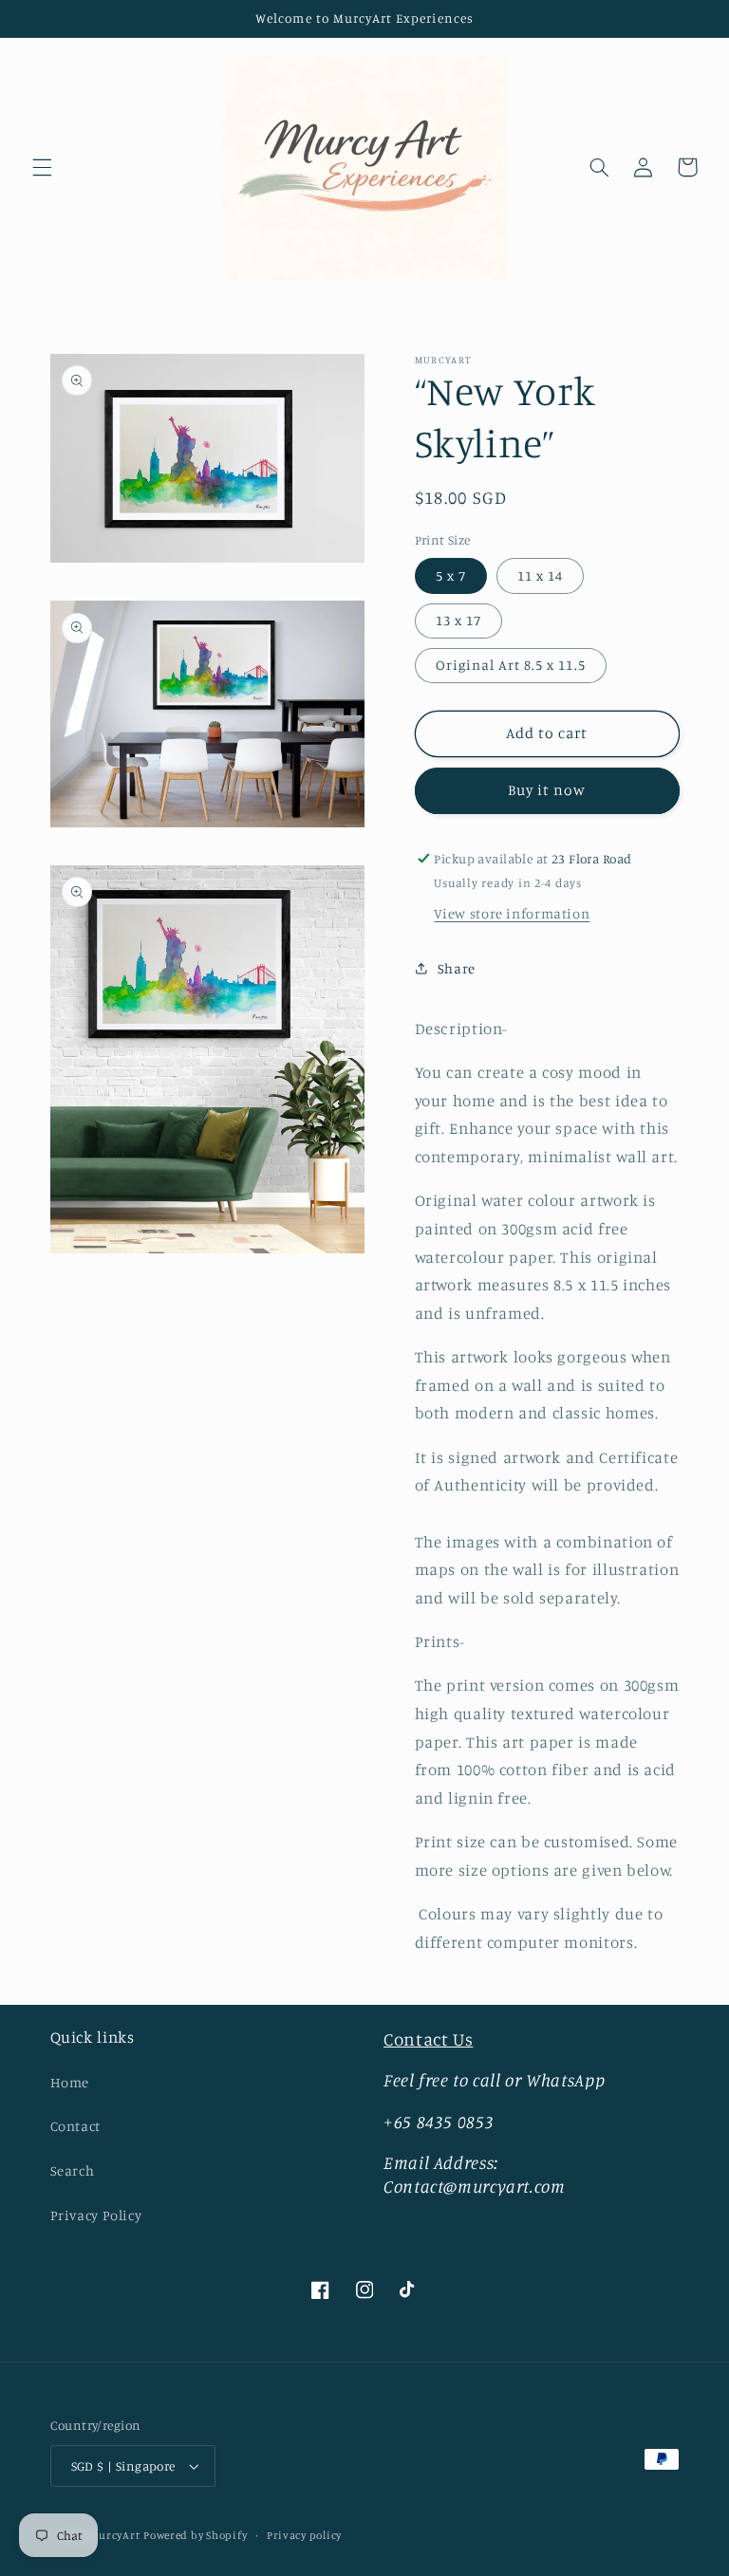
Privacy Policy (96, 2215)
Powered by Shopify (195, 2535)
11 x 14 (540, 575)
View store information (512, 913)
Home (70, 2082)
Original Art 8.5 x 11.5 (511, 665)
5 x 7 (451, 575)
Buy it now (547, 790)
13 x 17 (458, 620)
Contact (75, 2126)
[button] (42, 167)
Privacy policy (304, 2535)
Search (73, 2170)
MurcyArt (114, 2535)
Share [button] (457, 968)
